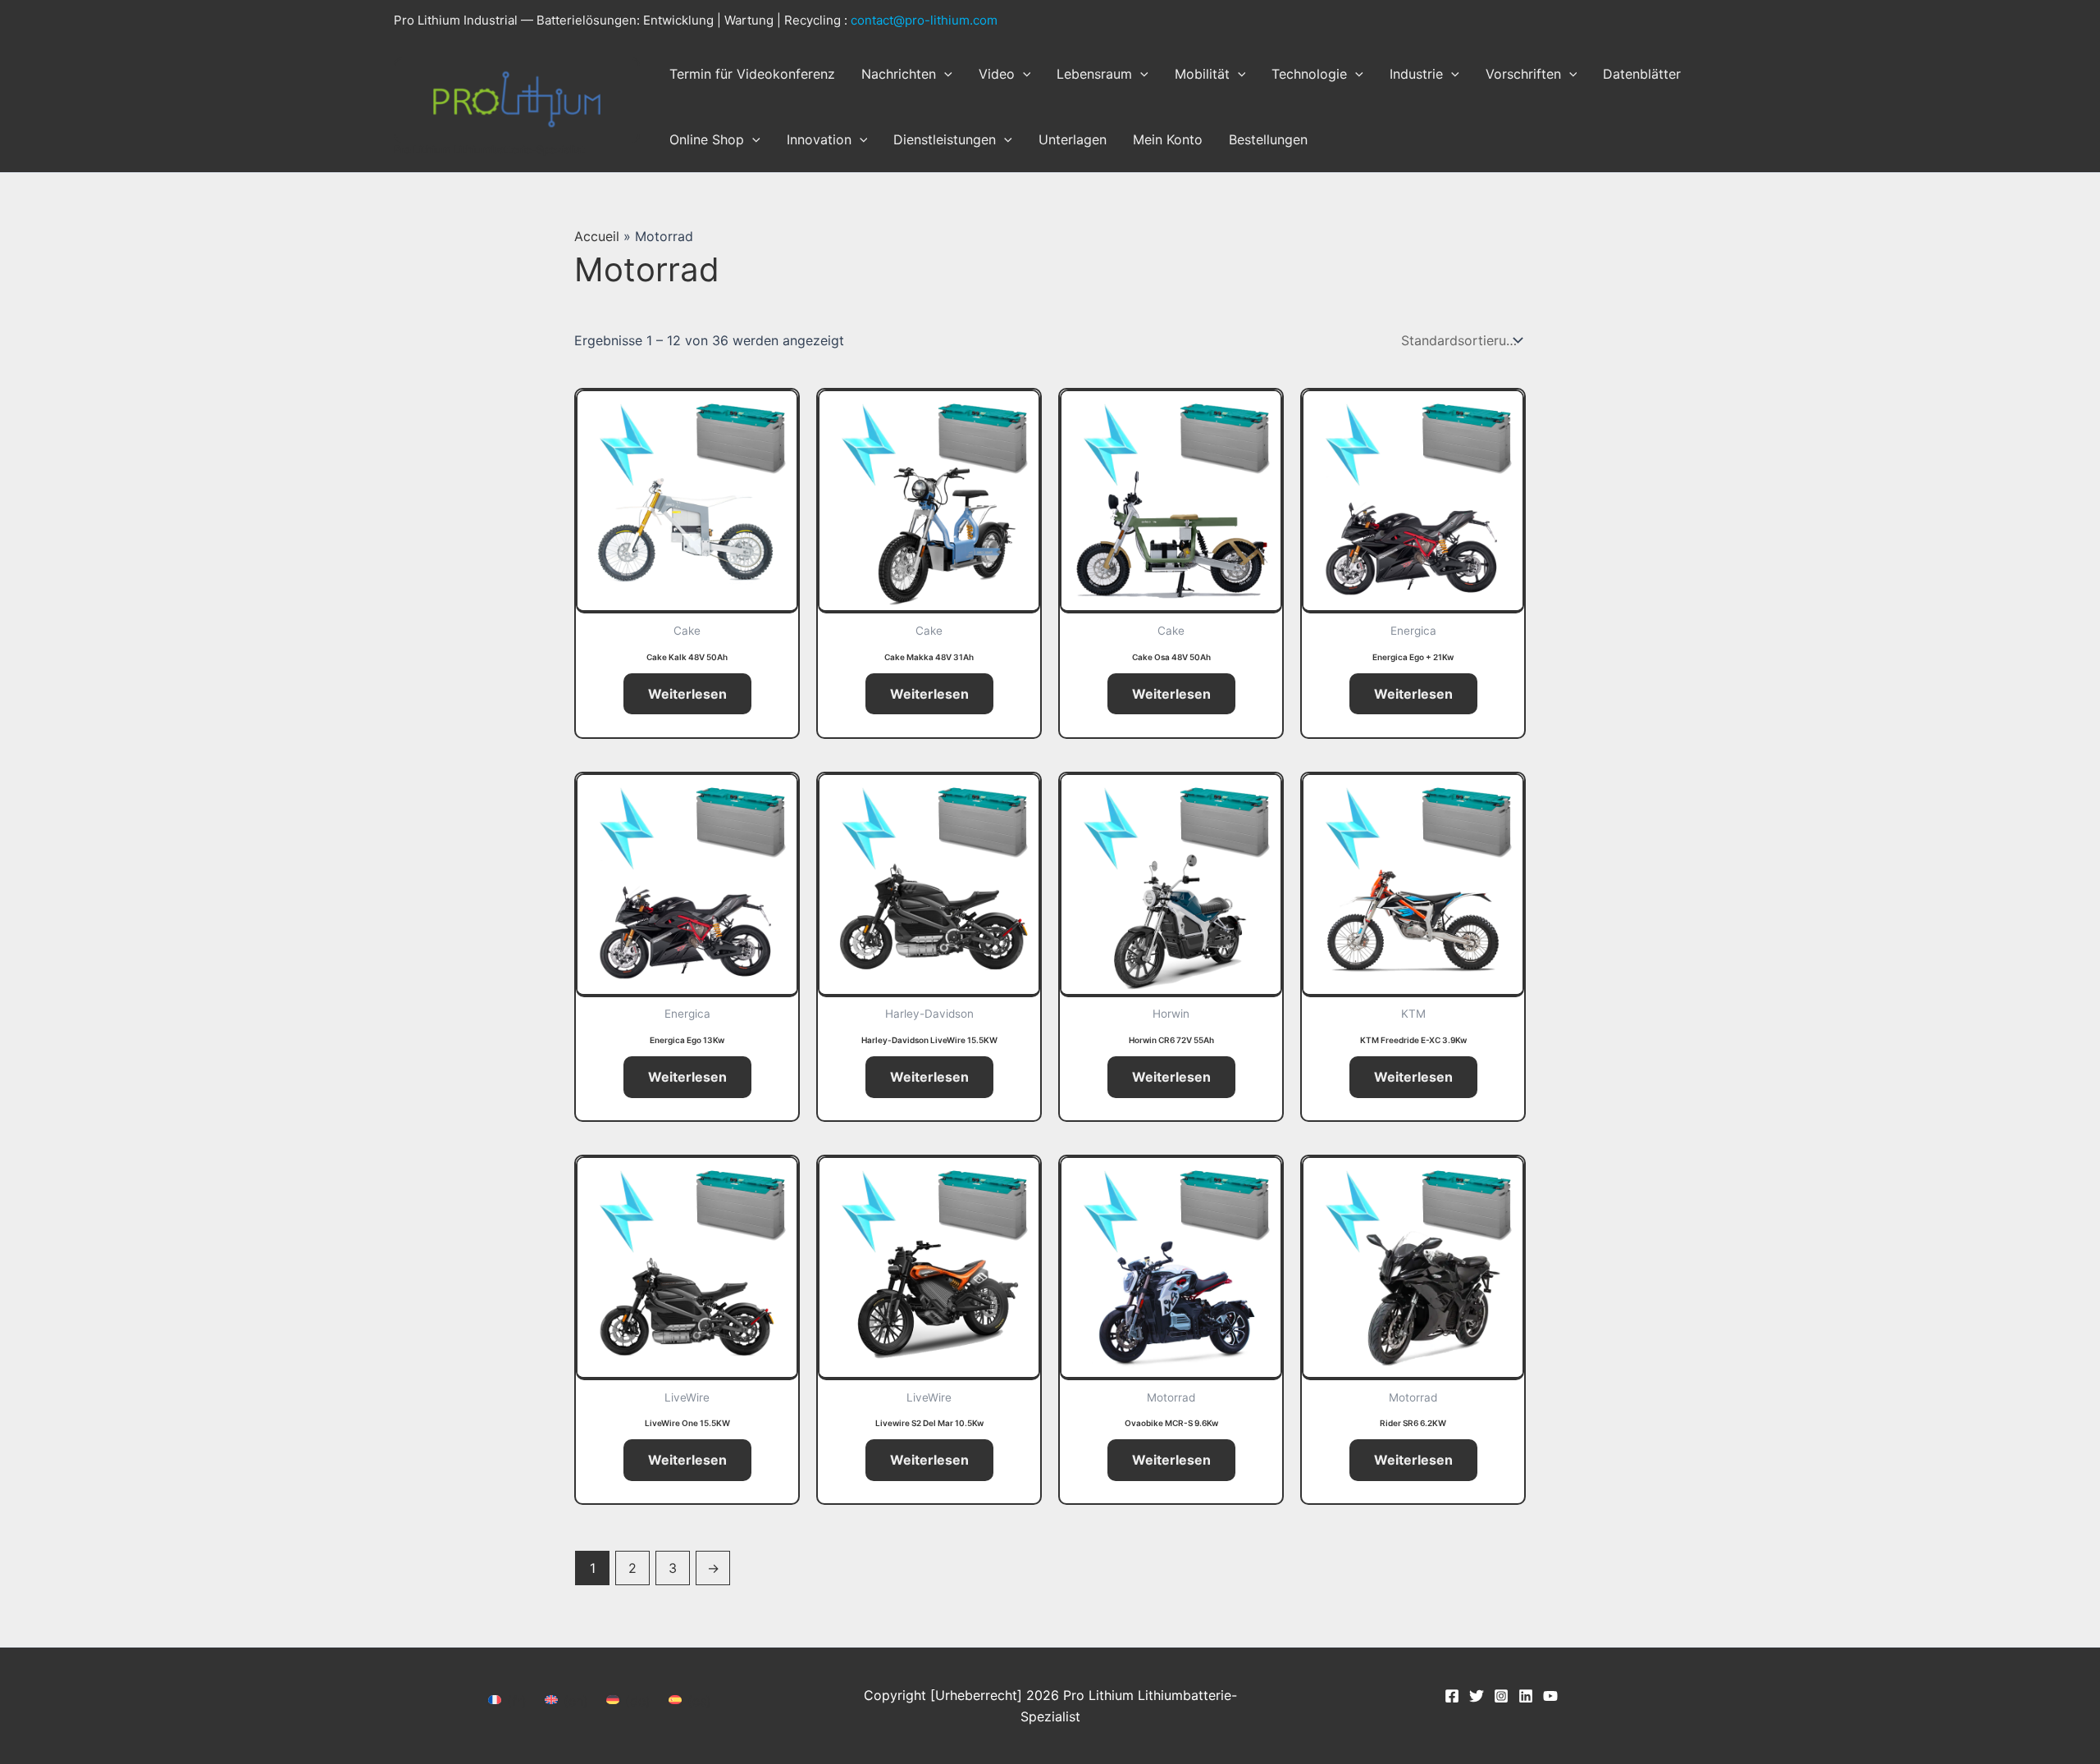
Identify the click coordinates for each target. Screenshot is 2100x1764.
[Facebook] (1452, 1696)
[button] (944, 74)
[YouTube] (1550, 1696)
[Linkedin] (1526, 1696)
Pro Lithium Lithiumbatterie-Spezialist (489, 149)
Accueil (597, 236)
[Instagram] (1501, 1696)
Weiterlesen (687, 694)
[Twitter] (1477, 1696)
